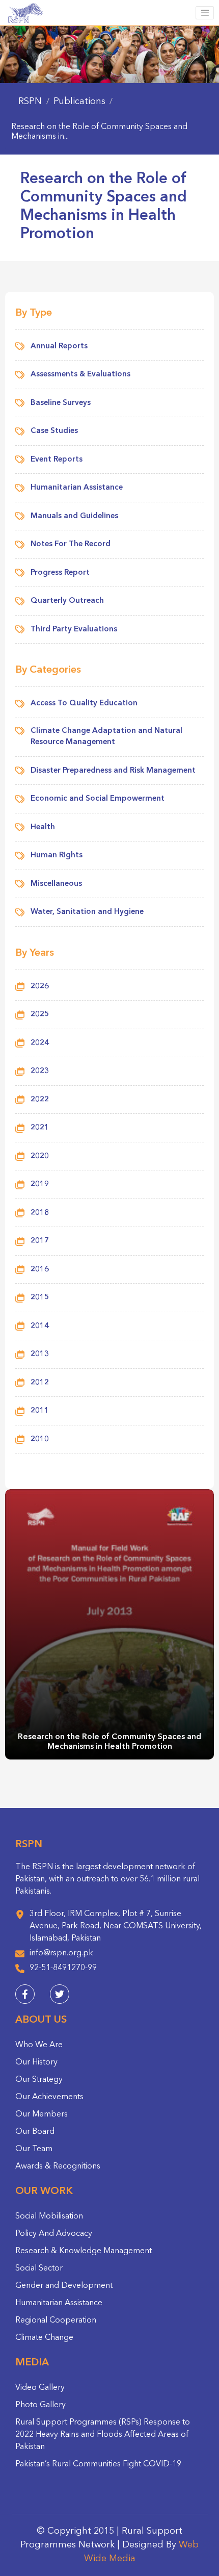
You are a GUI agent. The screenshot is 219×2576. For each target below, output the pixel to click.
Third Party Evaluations (74, 630)
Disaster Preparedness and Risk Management (113, 771)
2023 (40, 1071)
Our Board (35, 2132)
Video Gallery (40, 2388)
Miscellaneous (56, 884)
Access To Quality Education (84, 704)
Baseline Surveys (61, 403)
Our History (36, 2062)
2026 (40, 987)
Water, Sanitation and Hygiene (87, 912)
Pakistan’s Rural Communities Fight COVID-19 (98, 2464)
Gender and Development (64, 2286)
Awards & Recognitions (58, 2166)
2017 (40, 1241)
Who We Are (39, 2045)
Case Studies (54, 431)
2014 (40, 1326)
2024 (40, 1043)
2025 (40, 1015)
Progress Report (60, 573)
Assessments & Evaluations (80, 375)
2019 (40, 1184)
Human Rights (57, 856)
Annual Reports (59, 347)
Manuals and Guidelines (74, 516)
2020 (40, 1156)
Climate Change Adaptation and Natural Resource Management (106, 737)
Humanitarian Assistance (77, 488)
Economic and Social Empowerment (98, 799)
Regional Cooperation (56, 2320)
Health (43, 827)
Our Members (42, 2114)
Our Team (34, 2149)
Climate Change (44, 2338)
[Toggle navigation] (205, 13)
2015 (40, 1298)
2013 (40, 1354)
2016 (40, 1270)
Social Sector (39, 2268)
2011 (40, 1411)
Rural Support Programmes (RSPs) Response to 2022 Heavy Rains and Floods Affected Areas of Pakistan (103, 2435)
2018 (40, 1213)
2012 (40, 1383)
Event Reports (57, 460)
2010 (40, 1439)
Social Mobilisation (49, 2216)
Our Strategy (39, 2080)
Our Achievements (49, 2097)
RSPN (30, 101)
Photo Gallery (40, 2405)
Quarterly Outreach (67, 601)
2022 (40, 1100)
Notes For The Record (71, 544)
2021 (40, 1128)
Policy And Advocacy (54, 2234)
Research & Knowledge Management (84, 2251)
